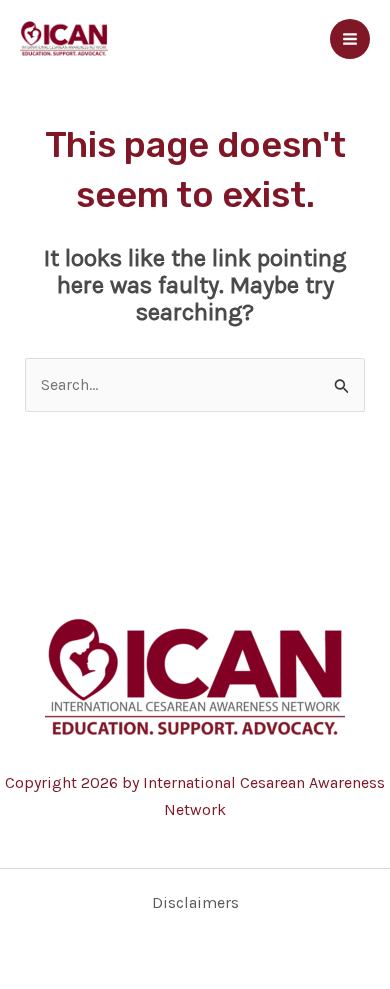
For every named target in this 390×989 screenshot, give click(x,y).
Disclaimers (195, 902)
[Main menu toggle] (350, 39)
